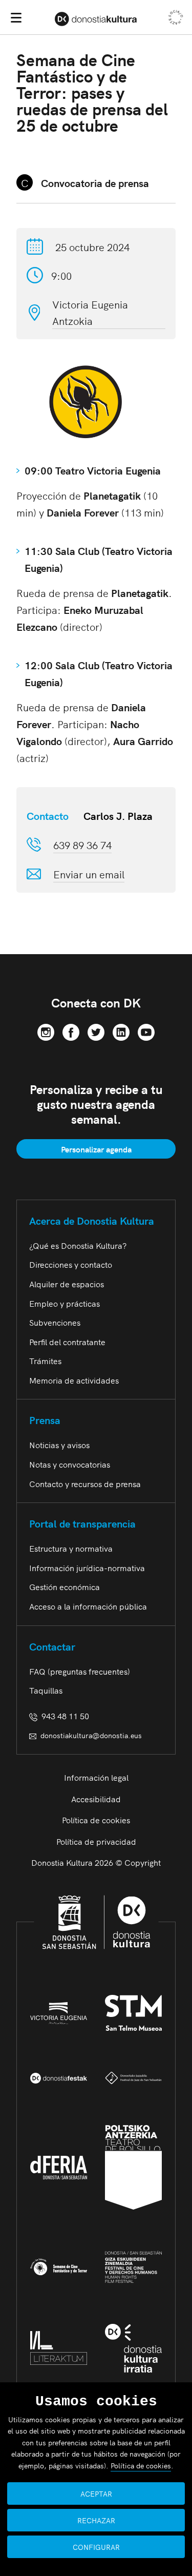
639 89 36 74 (82, 844)
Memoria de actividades (74, 1380)
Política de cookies (96, 1820)
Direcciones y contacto (71, 1264)
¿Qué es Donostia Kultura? (78, 1245)
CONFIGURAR (96, 2547)
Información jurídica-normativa (87, 1568)
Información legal (96, 1777)
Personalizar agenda (96, 1149)
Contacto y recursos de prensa (85, 1483)
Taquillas (46, 1690)
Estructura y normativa (71, 1548)
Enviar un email (89, 874)
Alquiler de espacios (67, 1284)
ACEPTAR (96, 2493)
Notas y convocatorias (70, 1464)
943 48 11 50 (63, 1716)
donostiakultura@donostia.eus (91, 1735)
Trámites (45, 1361)
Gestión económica (65, 1586)
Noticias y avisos (59, 1445)
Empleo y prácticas (65, 1303)
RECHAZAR (96, 2520)
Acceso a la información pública (88, 1606)
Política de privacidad (96, 1841)
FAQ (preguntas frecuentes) (80, 1671)
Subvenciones (55, 1322)
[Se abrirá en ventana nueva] (46, 1031)
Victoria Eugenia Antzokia (90, 312)
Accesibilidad (96, 1799)
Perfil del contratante (67, 1342)
